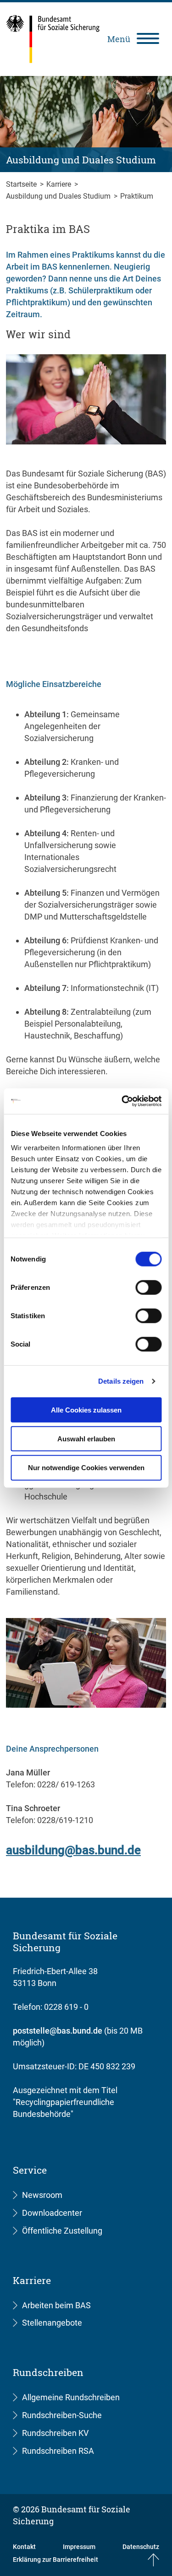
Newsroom (42, 2195)
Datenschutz (141, 2547)
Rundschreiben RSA (58, 2451)
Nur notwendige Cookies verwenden (86, 1468)
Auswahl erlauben (86, 1438)
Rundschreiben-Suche (62, 2415)
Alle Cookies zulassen (86, 1410)
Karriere (60, 184)
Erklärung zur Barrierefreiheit (55, 2560)
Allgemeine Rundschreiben (71, 2397)
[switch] (148, 1287)
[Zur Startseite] (53, 39)
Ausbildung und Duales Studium (59, 196)
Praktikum (137, 196)
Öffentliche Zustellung (62, 2231)
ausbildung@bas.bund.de (73, 1850)
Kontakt (24, 2547)
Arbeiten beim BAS (56, 2305)
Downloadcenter (52, 2213)
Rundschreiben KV (55, 2433)
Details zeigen (121, 1381)
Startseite (22, 184)
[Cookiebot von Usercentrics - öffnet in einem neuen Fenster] (122, 1101)
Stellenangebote (52, 2323)
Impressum (79, 2547)
